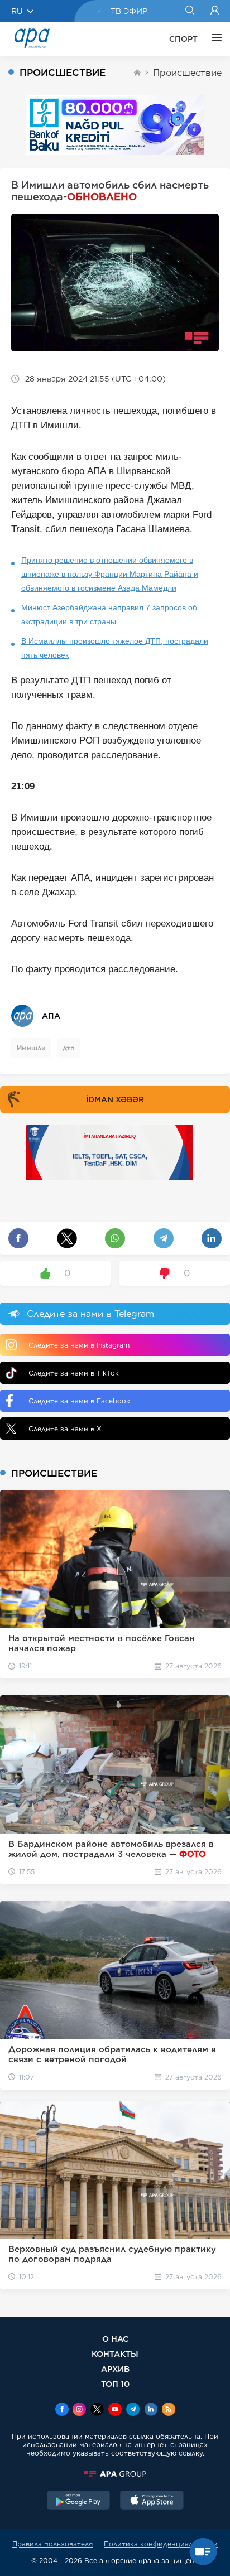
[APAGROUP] (115, 2474)
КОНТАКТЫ (115, 2354)
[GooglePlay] (79, 2501)
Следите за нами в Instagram (79, 1345)
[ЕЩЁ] (214, 39)
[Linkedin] (151, 2410)
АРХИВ (115, 2369)
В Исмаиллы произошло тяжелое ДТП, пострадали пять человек (115, 648)
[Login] (215, 11)
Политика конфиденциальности (161, 2544)
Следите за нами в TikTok (74, 1373)
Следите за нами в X (65, 1429)
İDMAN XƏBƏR (115, 1099)
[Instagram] (79, 2410)
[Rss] (169, 2410)
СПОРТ (183, 39)
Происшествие (187, 73)
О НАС (115, 2339)
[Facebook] (62, 2410)
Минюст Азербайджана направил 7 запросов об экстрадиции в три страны (109, 614)
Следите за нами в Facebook (79, 1401)
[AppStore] (152, 2501)
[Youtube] (115, 2410)
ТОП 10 (115, 2384)
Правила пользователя (52, 2544)
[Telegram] (133, 2410)
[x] (97, 2410)
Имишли (31, 1048)
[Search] (190, 11)
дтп (69, 1048)
